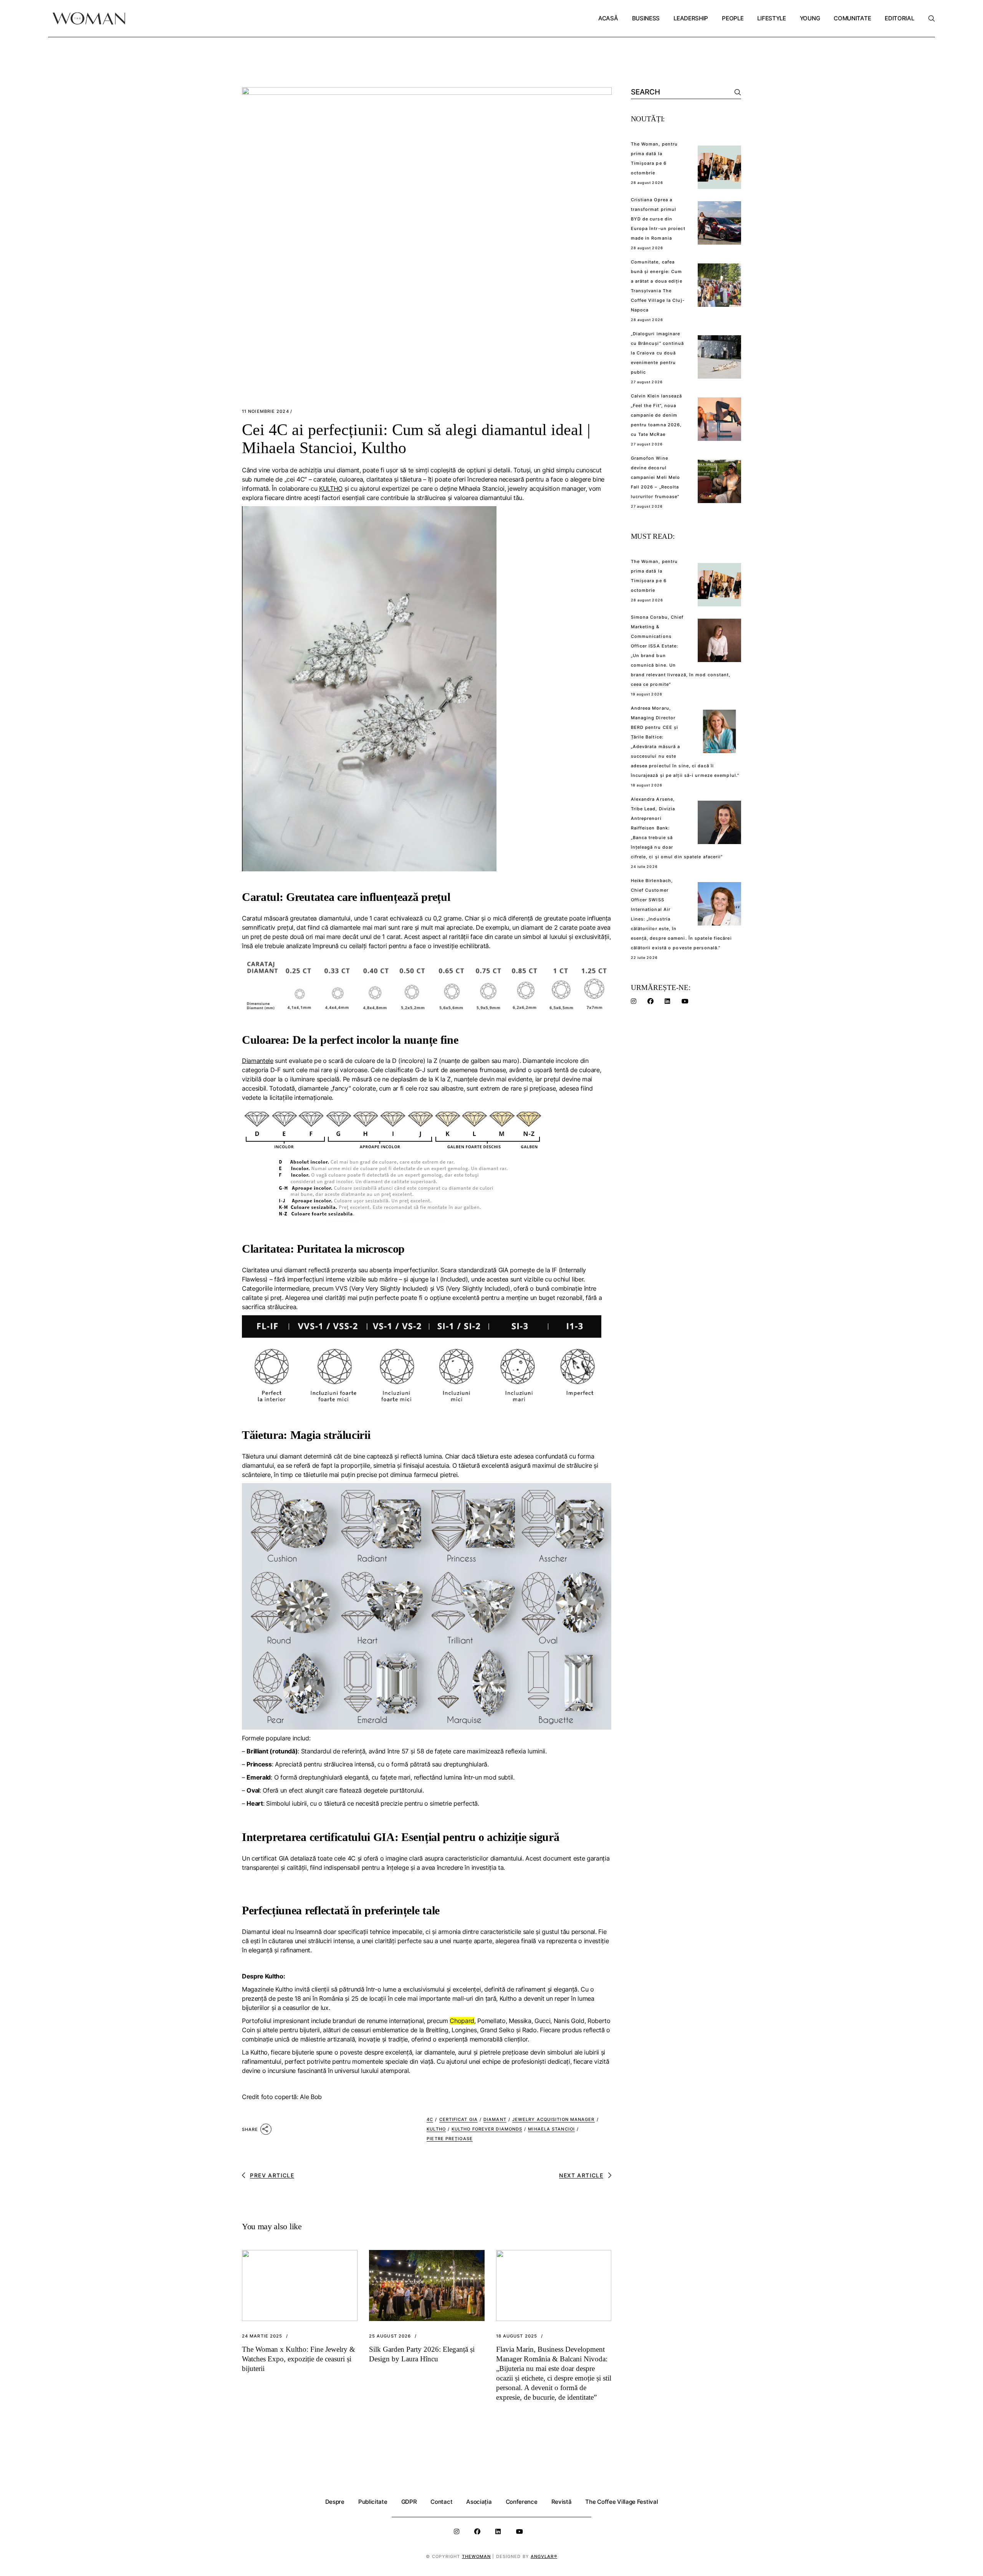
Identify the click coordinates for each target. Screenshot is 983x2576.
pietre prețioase (450, 2139)
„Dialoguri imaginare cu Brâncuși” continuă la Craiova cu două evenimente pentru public (658, 353)
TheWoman (477, 2556)
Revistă (562, 2502)
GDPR (409, 2502)
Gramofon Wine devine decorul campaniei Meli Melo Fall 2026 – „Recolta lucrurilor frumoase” (656, 477)
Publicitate (373, 2502)
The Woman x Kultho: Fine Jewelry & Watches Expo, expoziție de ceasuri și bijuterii (299, 2359)
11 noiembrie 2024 (266, 411)
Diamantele (258, 1061)
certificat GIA (458, 2119)
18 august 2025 (517, 2336)
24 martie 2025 (262, 2336)
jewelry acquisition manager (554, 2119)
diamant (495, 2119)
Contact (441, 2502)
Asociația (479, 2502)
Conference (522, 2502)
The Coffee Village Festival (621, 2502)
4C (430, 2119)
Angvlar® (544, 2556)
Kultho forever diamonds (487, 2129)
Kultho (436, 2129)
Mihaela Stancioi (551, 2129)
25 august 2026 (390, 2336)
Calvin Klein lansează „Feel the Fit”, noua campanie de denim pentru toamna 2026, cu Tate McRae (657, 415)
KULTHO (331, 488)
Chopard (462, 2021)
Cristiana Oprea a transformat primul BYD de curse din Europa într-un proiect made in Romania (658, 219)
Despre (335, 2502)
